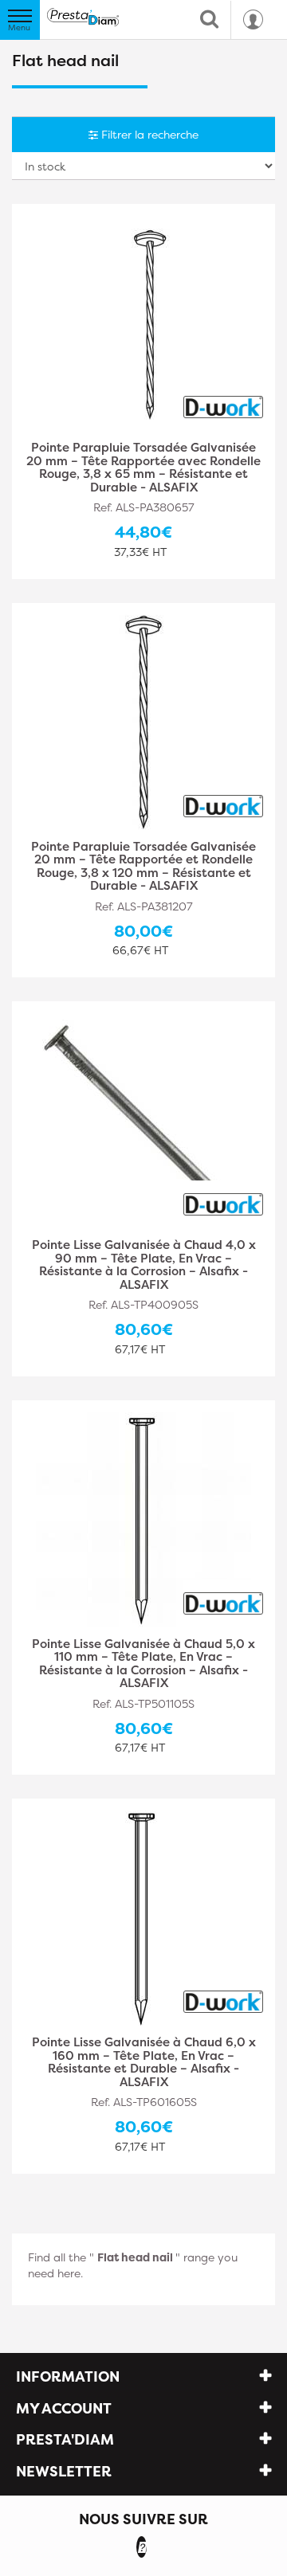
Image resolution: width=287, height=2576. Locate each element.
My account (64, 2408)
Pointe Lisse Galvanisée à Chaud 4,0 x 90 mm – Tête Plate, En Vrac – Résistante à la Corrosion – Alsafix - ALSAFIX (144, 1265)
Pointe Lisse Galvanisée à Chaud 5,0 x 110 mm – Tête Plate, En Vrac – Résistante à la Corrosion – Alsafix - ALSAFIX (143, 1664)
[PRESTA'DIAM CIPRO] (83, 17)
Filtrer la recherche (148, 134)
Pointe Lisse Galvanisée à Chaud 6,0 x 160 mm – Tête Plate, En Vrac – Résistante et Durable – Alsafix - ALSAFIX (144, 2062)
